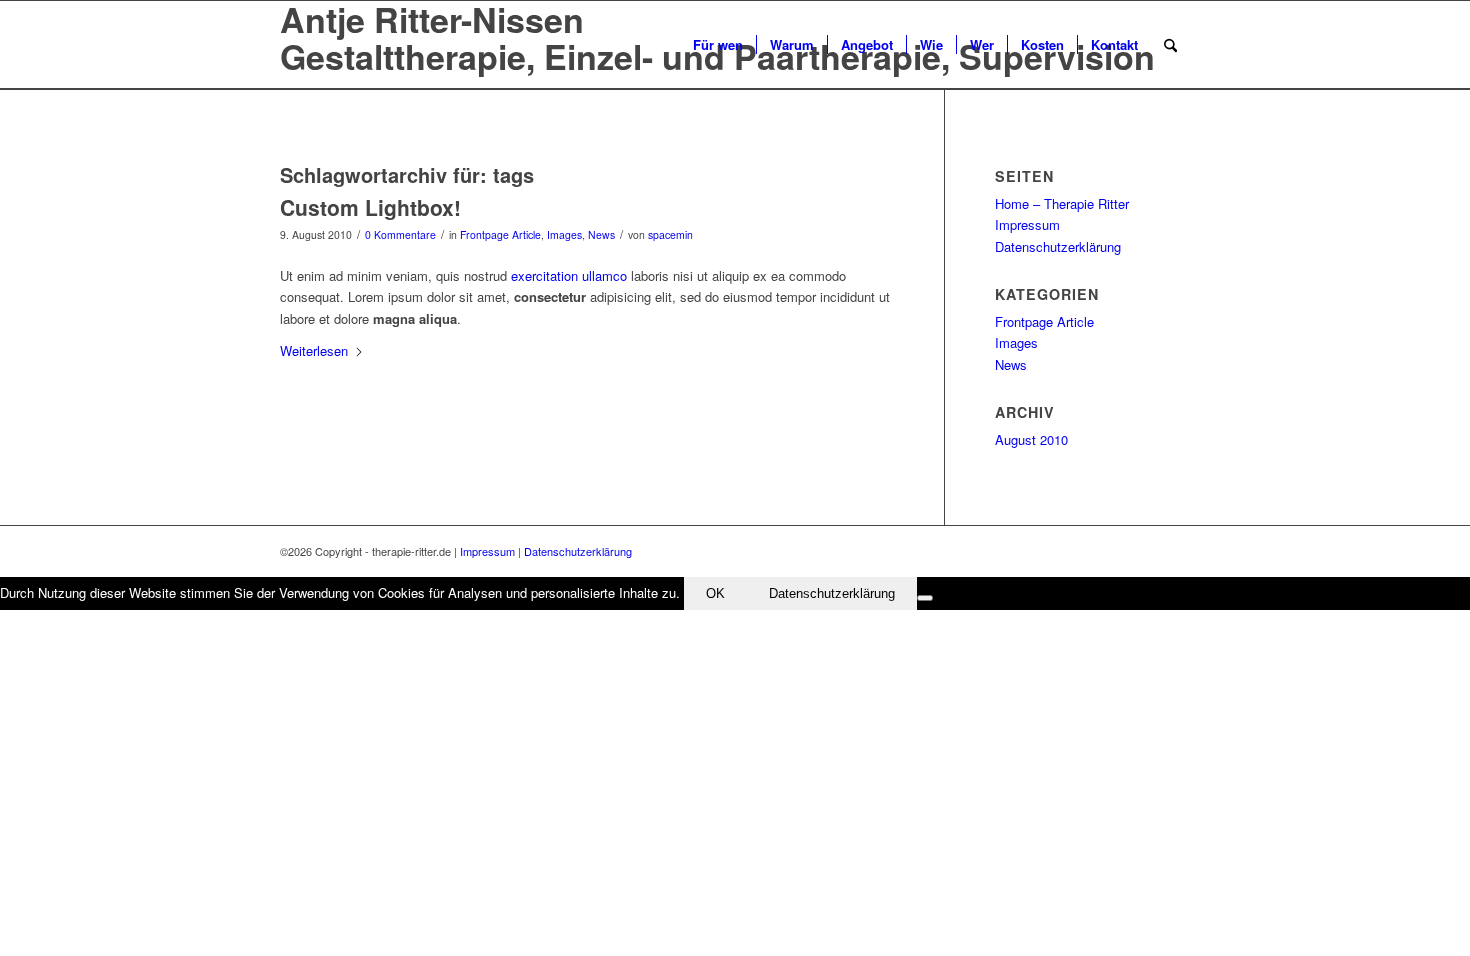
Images (564, 234)
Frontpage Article (500, 234)
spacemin (670, 234)
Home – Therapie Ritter (1062, 203)
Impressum (1027, 224)
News (601, 234)
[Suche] (1170, 45)
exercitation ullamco (569, 275)
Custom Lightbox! (370, 207)
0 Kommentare (400, 234)
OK (715, 593)
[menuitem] (718, 45)
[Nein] (925, 598)
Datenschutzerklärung (1058, 246)
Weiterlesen (314, 350)
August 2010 (1031, 439)
